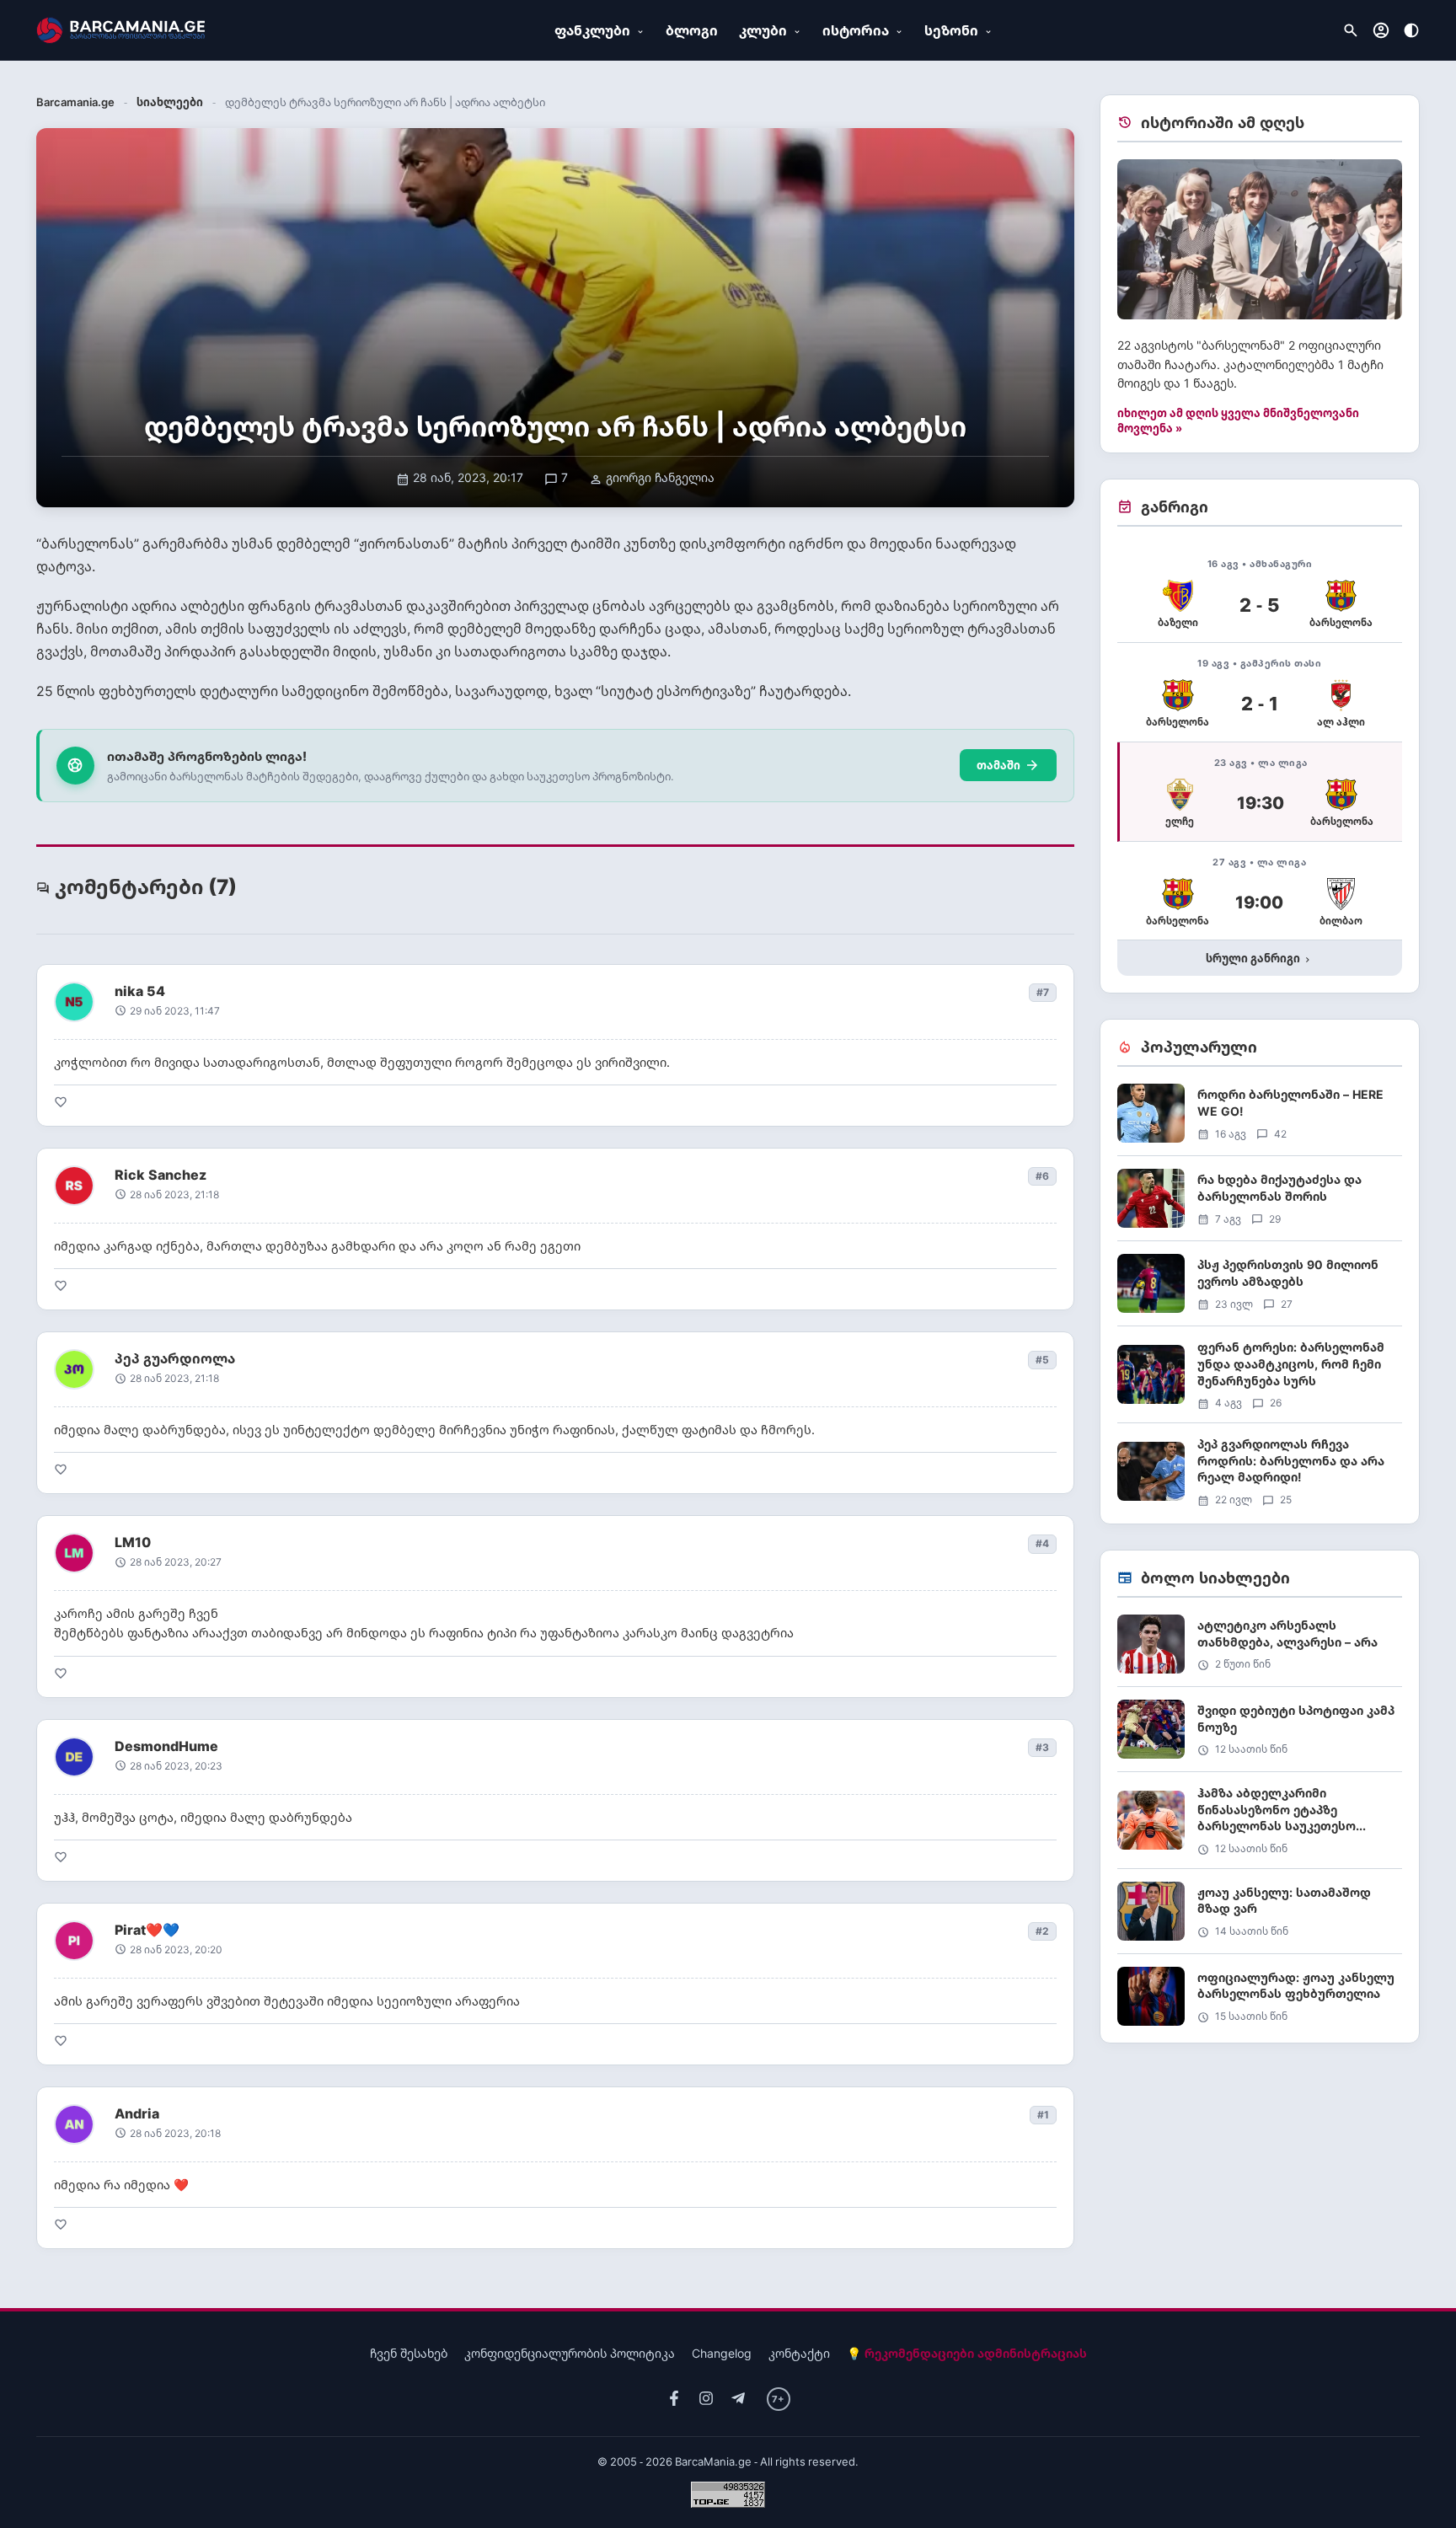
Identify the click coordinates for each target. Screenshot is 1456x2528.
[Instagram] (706, 2399)
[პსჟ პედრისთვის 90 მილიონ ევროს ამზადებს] (1260, 1290)
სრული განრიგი (1259, 958)
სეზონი (951, 30)
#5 (1042, 1360)
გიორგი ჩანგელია (652, 477)
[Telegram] (738, 2399)
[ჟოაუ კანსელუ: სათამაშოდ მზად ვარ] (1260, 1917)
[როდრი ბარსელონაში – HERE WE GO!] (1260, 1119)
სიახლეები (170, 102)
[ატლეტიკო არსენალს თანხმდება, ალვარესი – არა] (1260, 1650)
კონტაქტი (799, 2353)
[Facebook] (674, 2399)
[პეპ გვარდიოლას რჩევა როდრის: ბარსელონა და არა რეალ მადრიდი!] (1260, 1471)
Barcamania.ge (75, 102)
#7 (1043, 992)
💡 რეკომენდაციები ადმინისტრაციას (967, 2353)
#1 (1043, 2115)
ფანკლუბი (592, 30)
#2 (1042, 1931)
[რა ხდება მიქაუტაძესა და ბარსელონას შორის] (1260, 1205)
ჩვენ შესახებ (409, 2353)
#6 (1042, 1176)
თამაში (1008, 765)
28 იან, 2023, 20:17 (460, 477)
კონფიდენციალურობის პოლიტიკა (570, 2353)
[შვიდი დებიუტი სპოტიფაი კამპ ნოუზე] (1260, 1735)
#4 (1042, 1543)
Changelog (722, 2353)
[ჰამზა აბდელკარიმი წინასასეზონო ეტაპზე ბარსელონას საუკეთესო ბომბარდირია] (1260, 1826)
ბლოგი (692, 30)
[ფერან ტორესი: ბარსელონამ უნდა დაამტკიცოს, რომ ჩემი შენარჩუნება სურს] (1260, 1381)
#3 (1042, 1747)
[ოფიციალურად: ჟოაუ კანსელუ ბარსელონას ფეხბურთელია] (1260, 1996)
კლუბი (763, 30)
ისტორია (856, 30)
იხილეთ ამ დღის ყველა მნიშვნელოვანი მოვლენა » (1238, 420)
